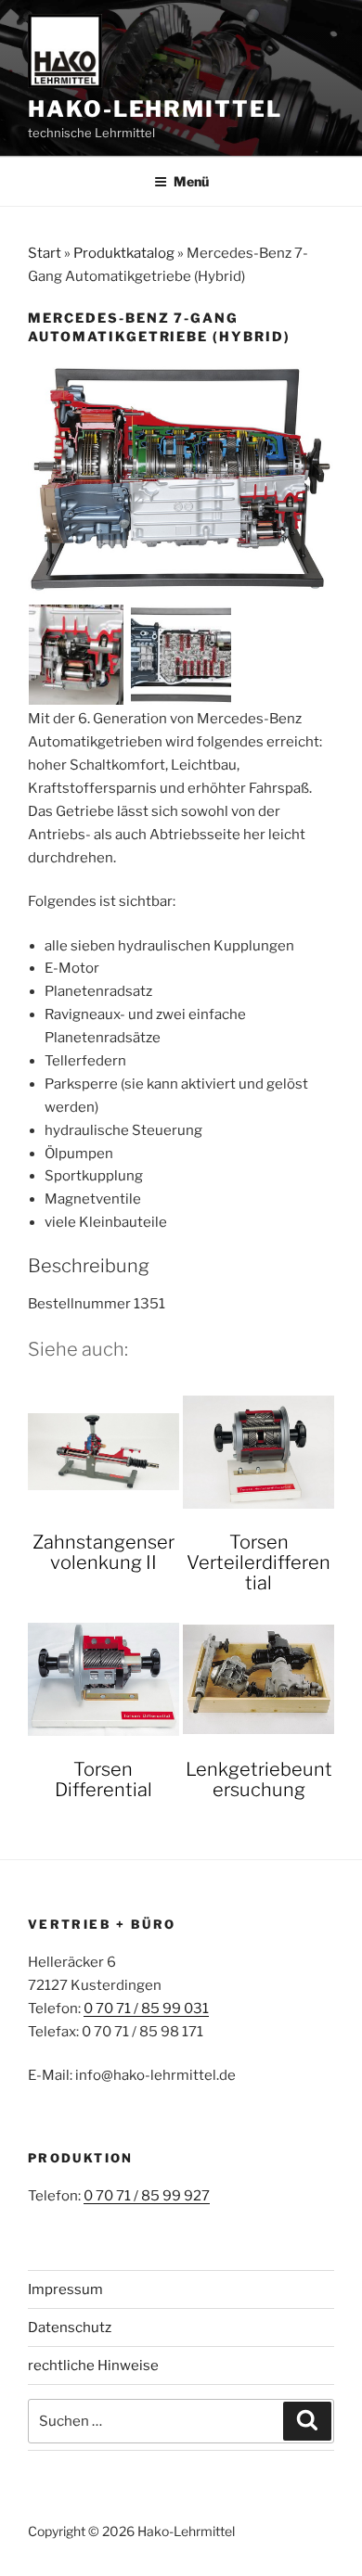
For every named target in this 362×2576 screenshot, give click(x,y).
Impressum (65, 2289)
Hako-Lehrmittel (155, 109)
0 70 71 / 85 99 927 (147, 2196)
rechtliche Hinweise (93, 2366)
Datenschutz (70, 2327)
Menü (191, 181)
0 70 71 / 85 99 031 (146, 2009)
